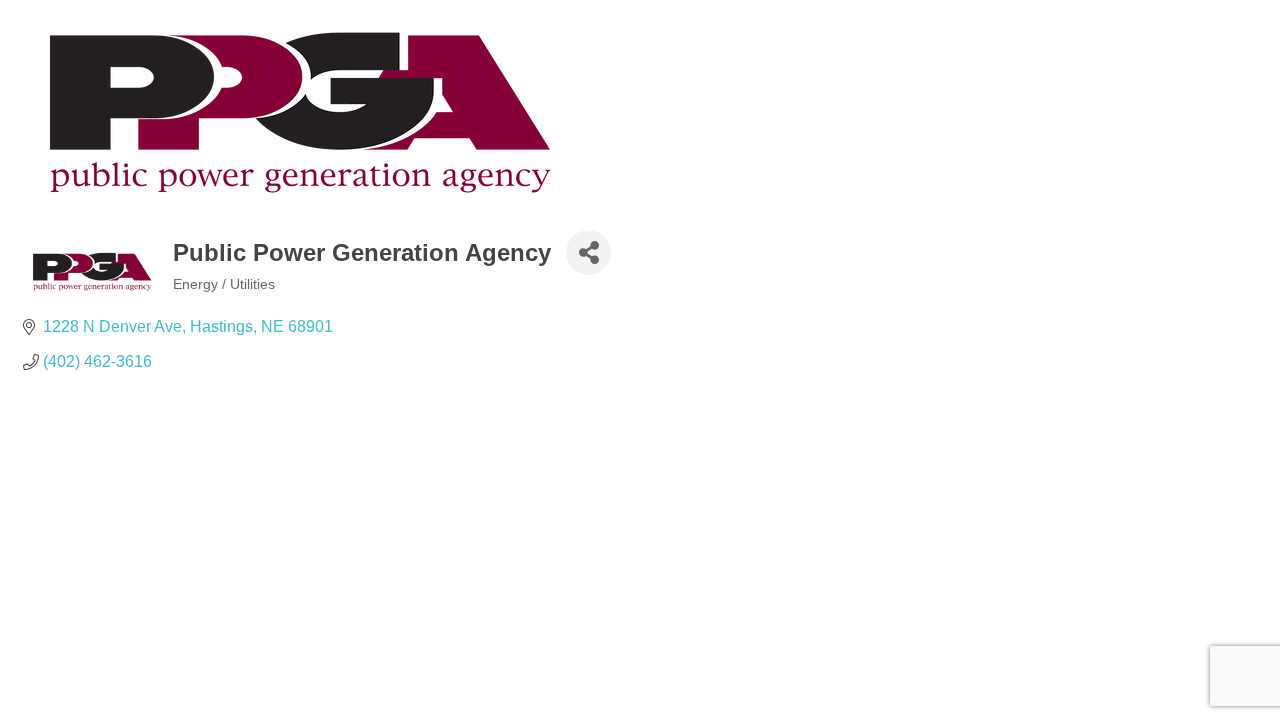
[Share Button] (588, 252)
